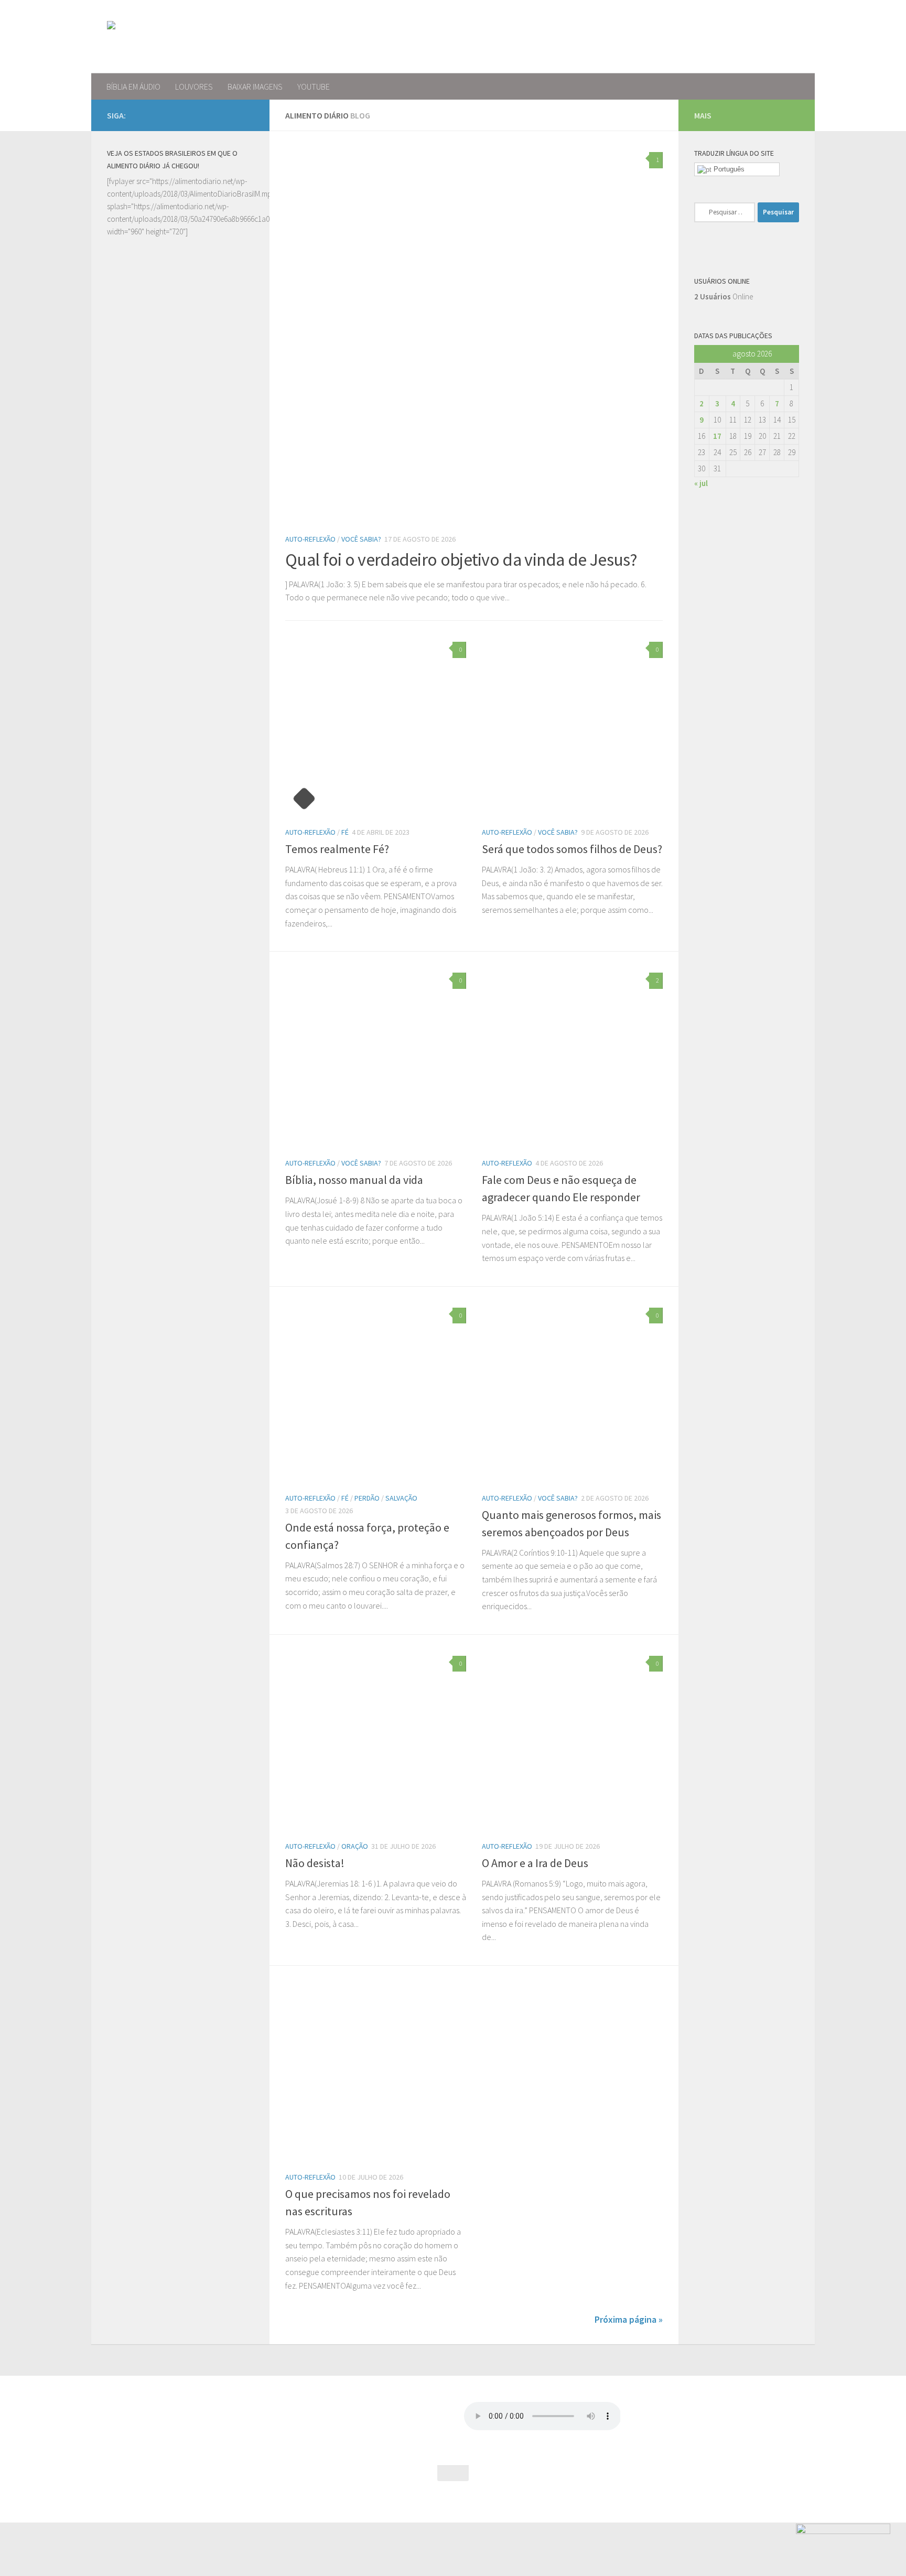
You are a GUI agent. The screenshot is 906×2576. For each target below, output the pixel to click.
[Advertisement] (180, 635)
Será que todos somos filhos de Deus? (572, 849)
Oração (355, 1846)
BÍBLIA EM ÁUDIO (133, 87)
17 (717, 436)
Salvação (401, 1498)
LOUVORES (194, 87)
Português (728, 169)
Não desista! (315, 1863)
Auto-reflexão (310, 539)
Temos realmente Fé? (337, 849)
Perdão (367, 1498)
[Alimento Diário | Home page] (180, 37)
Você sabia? (361, 539)
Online (724, 297)
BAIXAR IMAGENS (255, 87)
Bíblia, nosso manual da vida (354, 1180)
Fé (345, 832)
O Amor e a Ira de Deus (535, 1863)
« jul (701, 483)
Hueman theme (219, 2501)
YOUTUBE (314, 87)
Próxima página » (629, 2319)
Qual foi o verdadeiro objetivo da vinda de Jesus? (461, 559)
